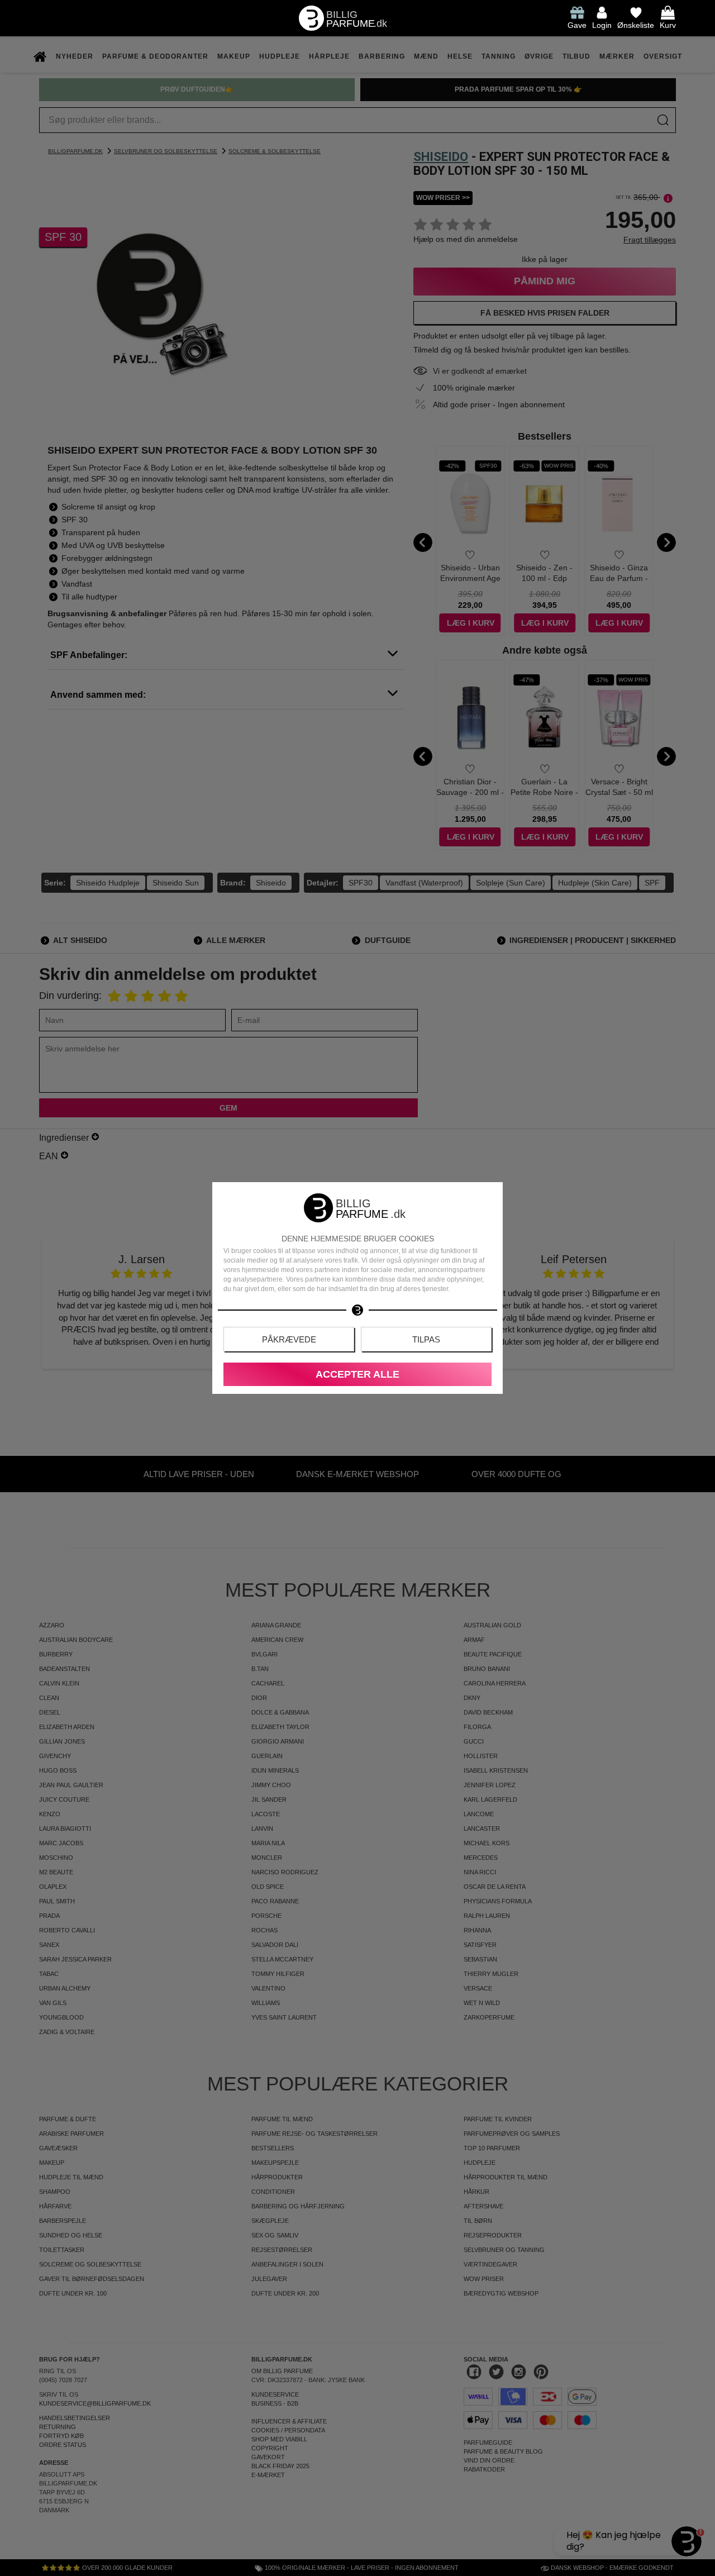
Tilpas (426, 1339)
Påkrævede (289, 1339)
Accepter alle (357, 1374)
